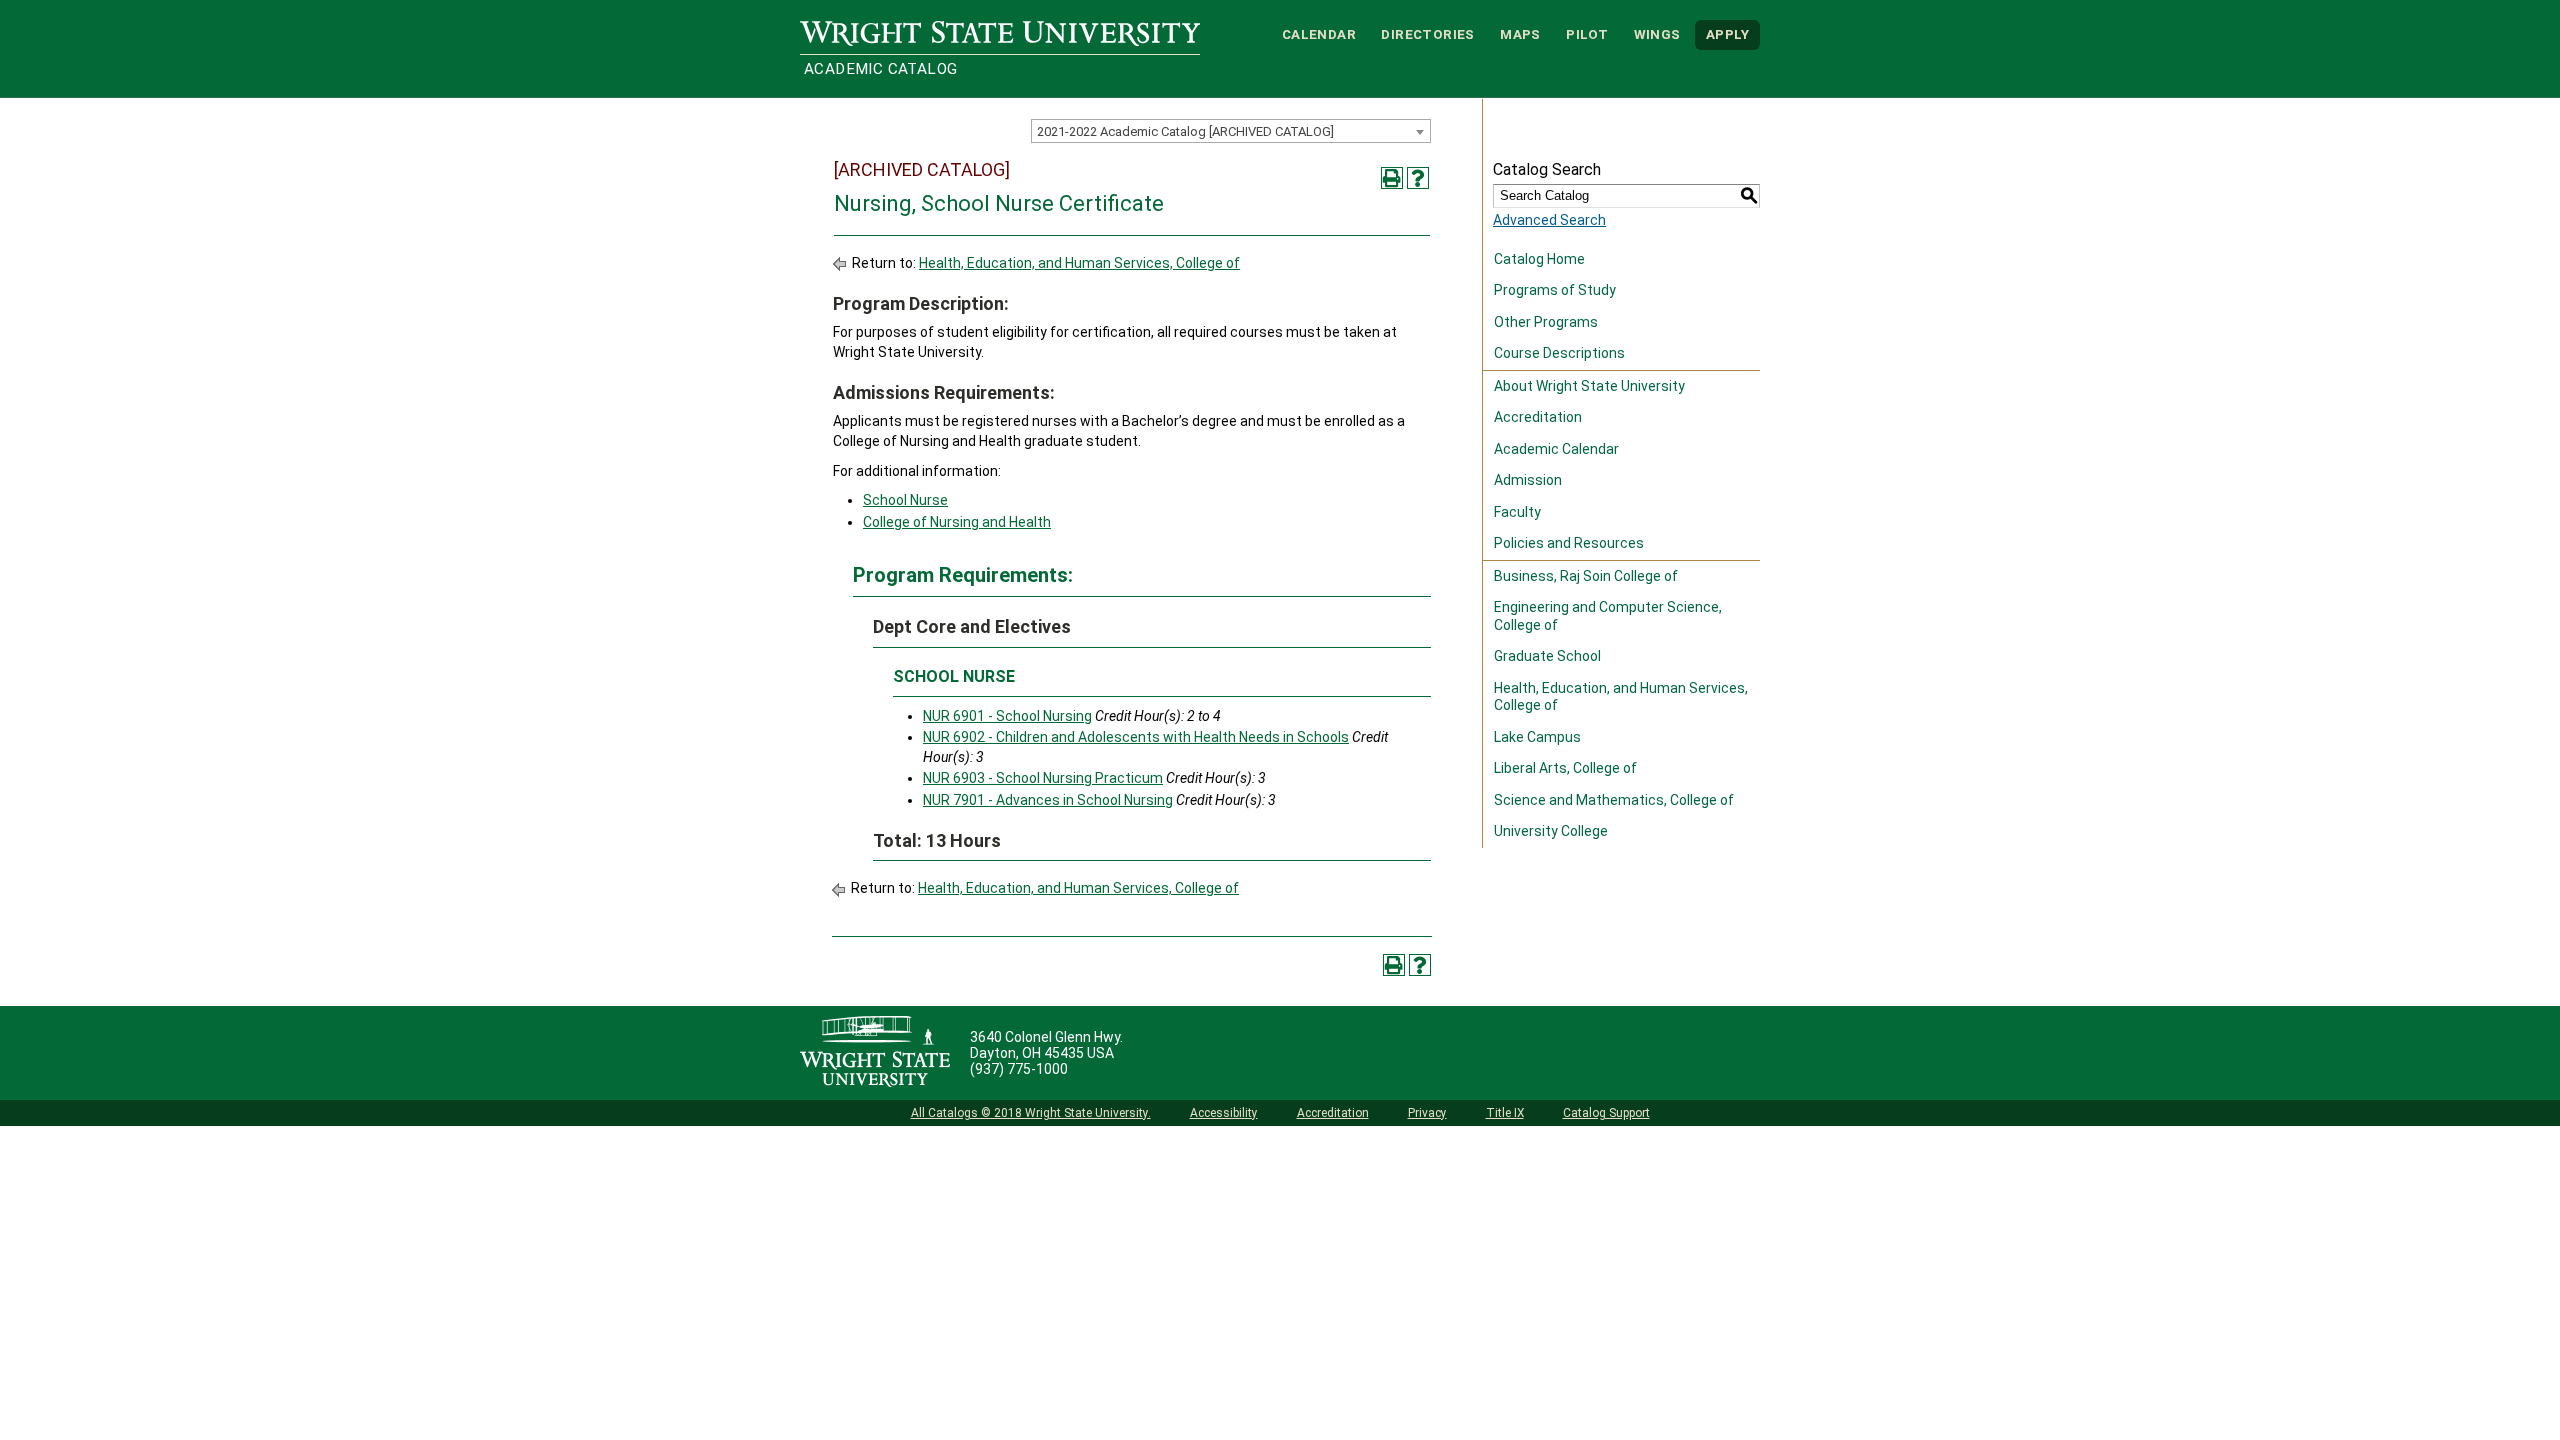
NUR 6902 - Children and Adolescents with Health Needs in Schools (1136, 737)
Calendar (1319, 34)
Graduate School (1547, 656)
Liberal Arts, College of (1565, 768)
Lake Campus (1537, 737)
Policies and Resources (1569, 543)
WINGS (1657, 34)
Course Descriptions (1559, 353)
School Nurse (905, 500)
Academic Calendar (1556, 449)
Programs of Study (1555, 290)
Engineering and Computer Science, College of (1608, 616)
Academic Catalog (880, 69)
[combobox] (1231, 131)
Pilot (1587, 34)
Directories (1427, 34)
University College (1551, 831)
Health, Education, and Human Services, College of (1079, 263)
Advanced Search (1549, 220)
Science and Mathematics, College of (1614, 800)
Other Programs (1546, 322)
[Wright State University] (875, 1053)
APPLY (1727, 34)
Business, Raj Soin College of (1586, 576)
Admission (1528, 480)
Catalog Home (1539, 259)
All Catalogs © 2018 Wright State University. (1031, 1113)
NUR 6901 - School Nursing (1007, 716)
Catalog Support (1606, 1113)
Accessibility (1224, 1113)
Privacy (1427, 1113)
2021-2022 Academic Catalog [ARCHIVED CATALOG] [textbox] (1185, 131)
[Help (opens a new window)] (1418, 178)
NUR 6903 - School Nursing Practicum (1043, 778)
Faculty (1517, 512)
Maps (1520, 34)
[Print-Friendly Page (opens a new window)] (1392, 178)
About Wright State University (1589, 386)
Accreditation (1538, 417)
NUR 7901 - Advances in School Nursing (1048, 800)
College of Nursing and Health (957, 522)
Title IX (1505, 1113)
